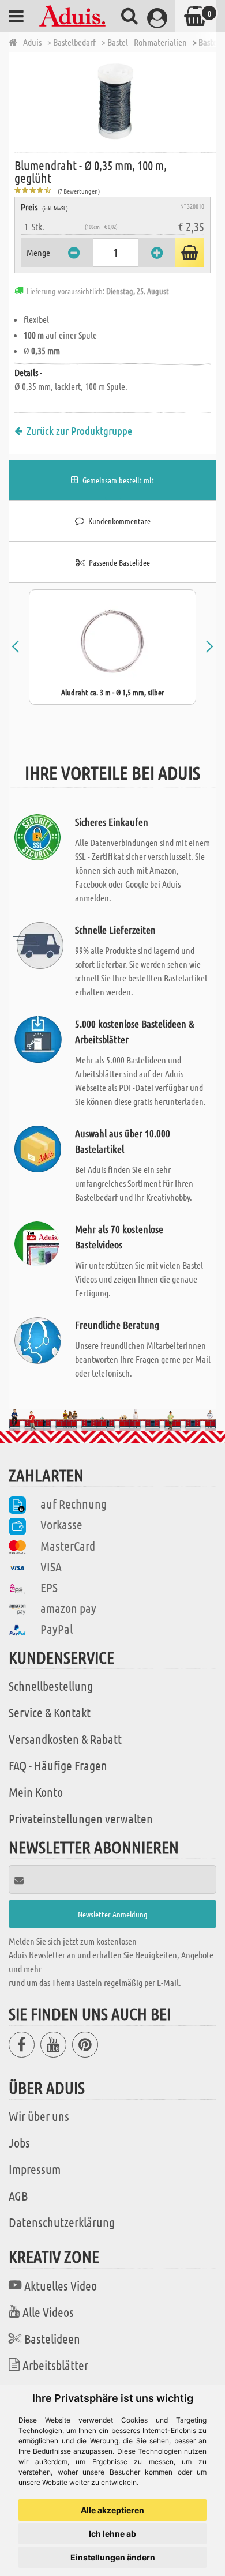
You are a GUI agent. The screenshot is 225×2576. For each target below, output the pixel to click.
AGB (18, 2195)
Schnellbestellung (51, 1686)
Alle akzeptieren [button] (112, 2510)
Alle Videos (48, 2312)
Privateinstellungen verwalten (81, 1818)
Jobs (19, 2142)
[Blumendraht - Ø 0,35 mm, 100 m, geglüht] (115, 101)
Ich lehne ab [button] (112, 2534)
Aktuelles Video (61, 2285)
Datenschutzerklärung (62, 2222)
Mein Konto (36, 1792)
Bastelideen (52, 2338)
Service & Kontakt (50, 1712)
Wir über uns (39, 2116)
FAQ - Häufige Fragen (58, 1765)
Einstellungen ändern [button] (113, 2557)
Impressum (35, 2169)
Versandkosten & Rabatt (65, 1739)
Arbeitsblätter (55, 2365)
